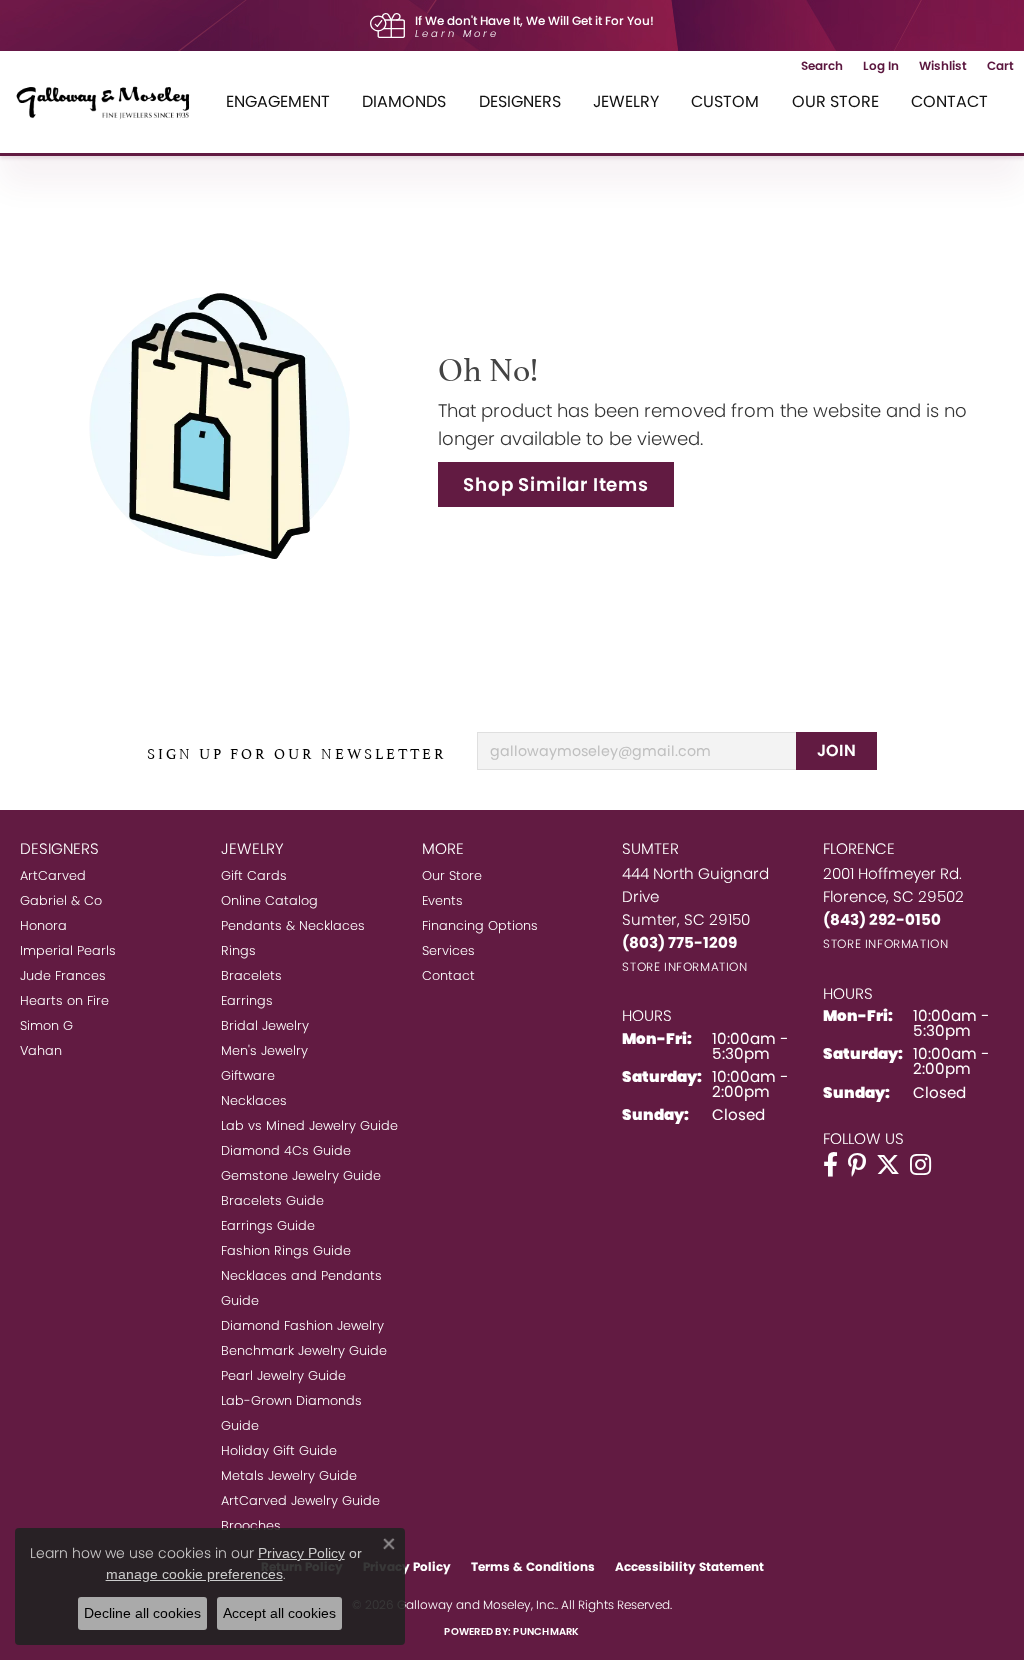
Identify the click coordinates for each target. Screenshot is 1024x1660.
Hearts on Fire (64, 1000)
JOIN (837, 750)
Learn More (457, 33)
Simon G (46, 1025)
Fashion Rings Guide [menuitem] (286, 1250)
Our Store (835, 101)
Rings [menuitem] (238, 950)
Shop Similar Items (555, 484)
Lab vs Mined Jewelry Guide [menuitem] (309, 1125)
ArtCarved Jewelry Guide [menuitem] (300, 1500)
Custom (725, 101)
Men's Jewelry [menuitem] (264, 1050)
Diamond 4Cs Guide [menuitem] (286, 1150)
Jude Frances (63, 975)
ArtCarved (53, 875)
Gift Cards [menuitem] (254, 875)
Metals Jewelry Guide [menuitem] (289, 1475)
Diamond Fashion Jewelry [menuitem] (302, 1325)
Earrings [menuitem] (247, 1000)
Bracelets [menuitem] (251, 975)
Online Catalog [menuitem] (269, 900)
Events (442, 900)
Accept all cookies (279, 1613)
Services (448, 950)
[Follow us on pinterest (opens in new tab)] (857, 1165)
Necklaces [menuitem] (254, 1100)
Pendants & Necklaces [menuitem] (293, 925)
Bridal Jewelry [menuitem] (265, 1025)
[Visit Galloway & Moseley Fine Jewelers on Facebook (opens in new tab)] (830, 1165)
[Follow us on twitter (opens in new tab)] (888, 1165)
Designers (520, 101)
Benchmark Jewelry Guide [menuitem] (304, 1350)
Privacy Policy (301, 1553)
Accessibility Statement (689, 1566)
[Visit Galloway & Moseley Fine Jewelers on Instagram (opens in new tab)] (920, 1165)
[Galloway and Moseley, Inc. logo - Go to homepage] (110, 102)
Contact (949, 101)
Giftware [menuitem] (248, 1075)
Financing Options (480, 925)
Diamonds (404, 101)
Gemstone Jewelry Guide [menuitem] (301, 1175)
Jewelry (626, 101)
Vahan (41, 1050)
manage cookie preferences (194, 1574)
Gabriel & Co (61, 900)
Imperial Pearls (68, 950)
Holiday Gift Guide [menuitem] (279, 1450)
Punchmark (546, 1631)
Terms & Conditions (533, 1566)
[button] (822, 66)
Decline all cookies (142, 1613)
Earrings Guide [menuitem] (268, 1225)
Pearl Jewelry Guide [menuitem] (283, 1375)
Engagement (278, 101)
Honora (43, 925)
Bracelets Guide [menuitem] (272, 1200)
